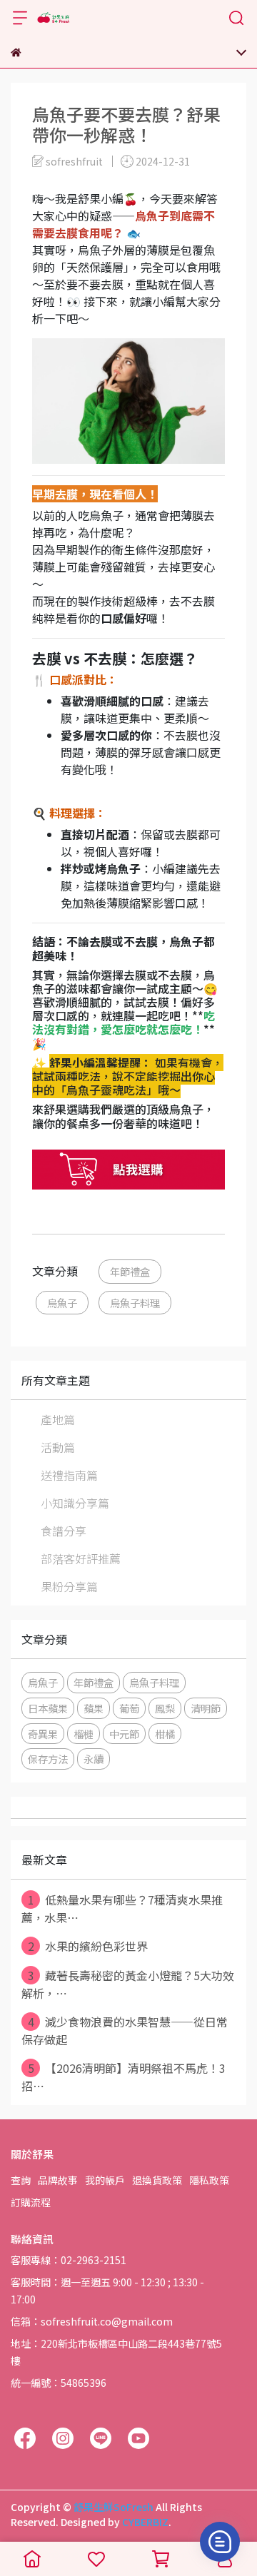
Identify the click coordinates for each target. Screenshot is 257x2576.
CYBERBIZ (145, 2522)
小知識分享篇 (75, 1503)
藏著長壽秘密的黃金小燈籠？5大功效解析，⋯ (128, 1984)
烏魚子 (62, 1303)
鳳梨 (165, 1708)
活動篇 (58, 1447)
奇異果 (43, 1734)
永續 (94, 1759)
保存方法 (48, 1759)
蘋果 (94, 1708)
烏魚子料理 (135, 1303)
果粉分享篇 (69, 1586)
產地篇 (58, 1419)
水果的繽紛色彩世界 (88, 1946)
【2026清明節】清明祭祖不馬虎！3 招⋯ (124, 2077)
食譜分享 (64, 1531)
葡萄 (129, 1708)
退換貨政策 (157, 2180)
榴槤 (84, 1734)
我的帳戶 (105, 2180)
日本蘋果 (48, 1708)
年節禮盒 (130, 1271)
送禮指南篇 (69, 1475)
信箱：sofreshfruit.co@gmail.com (92, 2321)
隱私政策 (209, 2180)
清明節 (206, 1708)
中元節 (124, 1734)
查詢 (21, 2180)
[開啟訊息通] (220, 2542)
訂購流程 (31, 2202)
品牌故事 (58, 2180)
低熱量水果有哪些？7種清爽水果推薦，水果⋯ (122, 1908)
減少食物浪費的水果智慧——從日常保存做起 (125, 2030)
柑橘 (165, 1734)
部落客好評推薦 (81, 1558)
